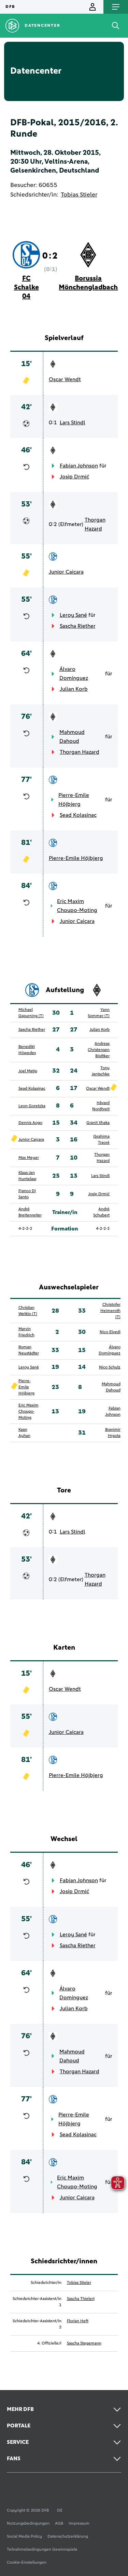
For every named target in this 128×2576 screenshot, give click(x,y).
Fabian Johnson (79, 466)
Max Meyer (29, 1158)
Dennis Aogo (30, 1123)
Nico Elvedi (110, 1332)
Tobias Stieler (79, 195)
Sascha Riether (78, 626)
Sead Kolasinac (78, 815)
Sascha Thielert (81, 2299)
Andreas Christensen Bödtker (99, 1050)
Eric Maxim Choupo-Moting (77, 906)
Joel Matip (28, 1071)
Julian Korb (74, 689)
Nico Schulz (110, 1367)
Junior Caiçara (66, 572)
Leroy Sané (73, 615)
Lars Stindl (73, 423)
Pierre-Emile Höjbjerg (74, 800)
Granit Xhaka (98, 1123)
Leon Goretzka (32, 1106)
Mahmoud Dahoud (72, 737)
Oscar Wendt (65, 379)
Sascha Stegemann (84, 2343)
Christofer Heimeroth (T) (110, 1311)
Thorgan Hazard (95, 524)
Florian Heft (78, 2321)
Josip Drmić (74, 477)
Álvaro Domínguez (74, 674)
